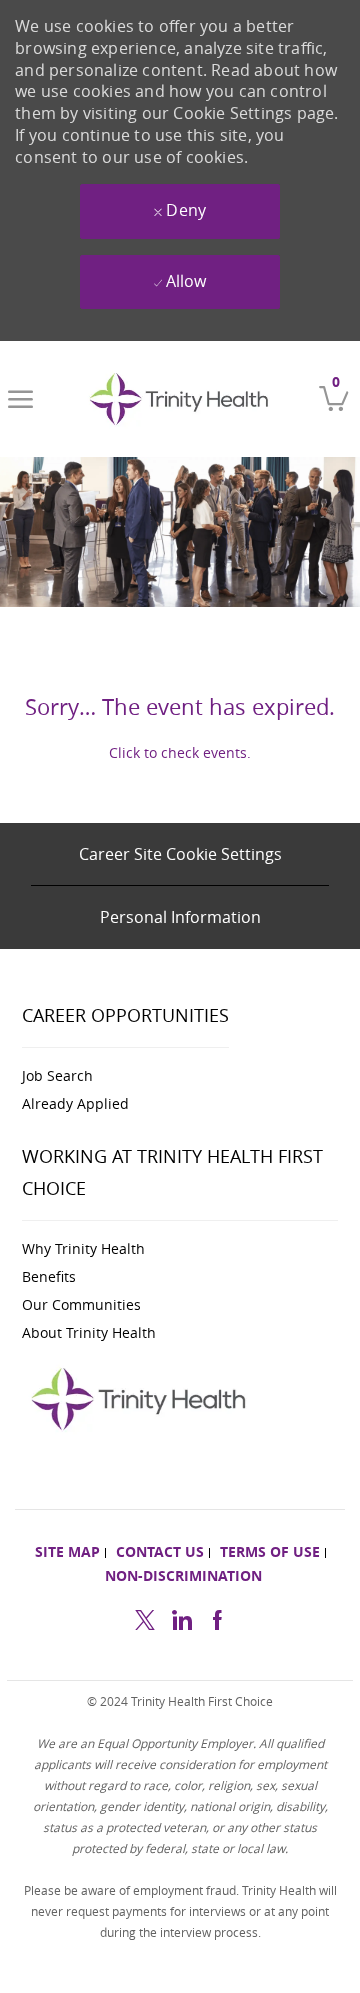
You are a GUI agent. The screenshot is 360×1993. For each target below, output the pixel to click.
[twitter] (145, 1617)
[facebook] (217, 1617)
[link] (183, 399)
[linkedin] (181, 1617)
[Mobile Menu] (20, 399)
